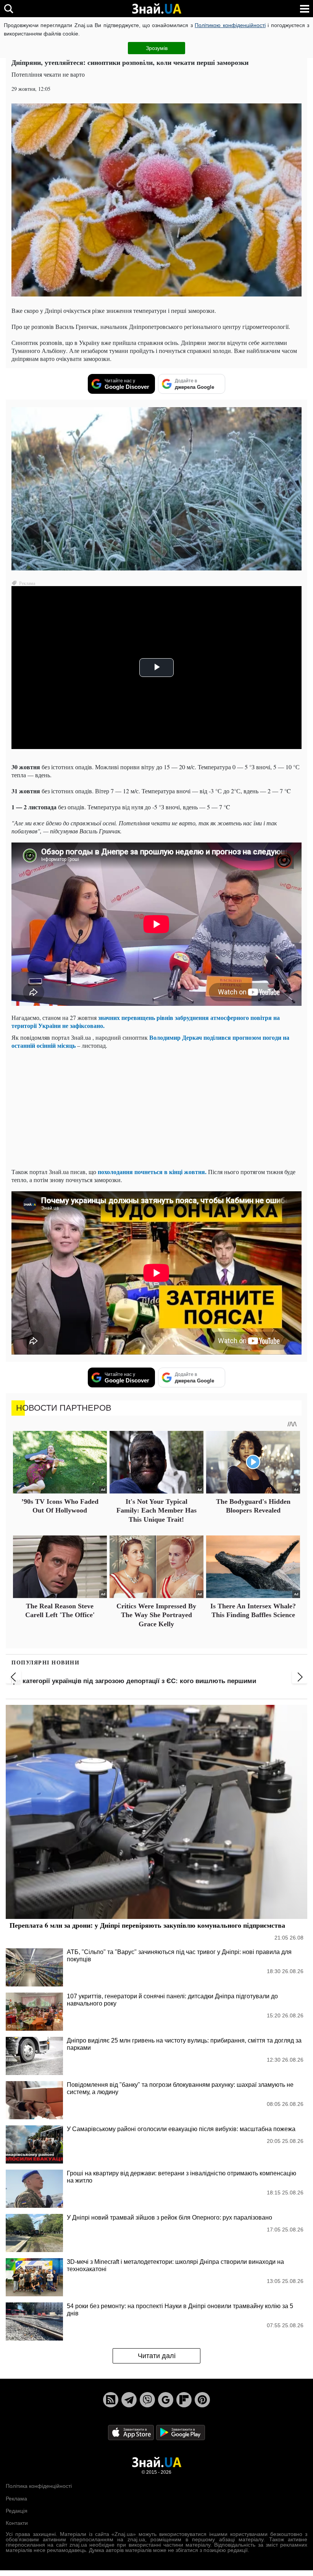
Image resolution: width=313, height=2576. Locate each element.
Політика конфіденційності (39, 2486)
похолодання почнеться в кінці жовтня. (152, 1172)
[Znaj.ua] (156, 9)
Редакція (17, 2511)
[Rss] (111, 2400)
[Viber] (147, 2400)
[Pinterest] (202, 2400)
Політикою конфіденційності (230, 25)
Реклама (16, 2499)
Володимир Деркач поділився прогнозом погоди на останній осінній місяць (150, 1041)
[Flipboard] (184, 2400)
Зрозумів (157, 48)
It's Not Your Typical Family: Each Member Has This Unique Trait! (156, 1510)
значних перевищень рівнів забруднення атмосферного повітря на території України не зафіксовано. (146, 1021)
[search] (9, 9)
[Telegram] (129, 2400)
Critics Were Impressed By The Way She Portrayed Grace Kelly (156, 1615)
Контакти (17, 2523)
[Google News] (166, 2400)
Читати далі (157, 2356)
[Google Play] (181, 2432)
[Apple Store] (132, 2432)
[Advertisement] (156, 1108)
